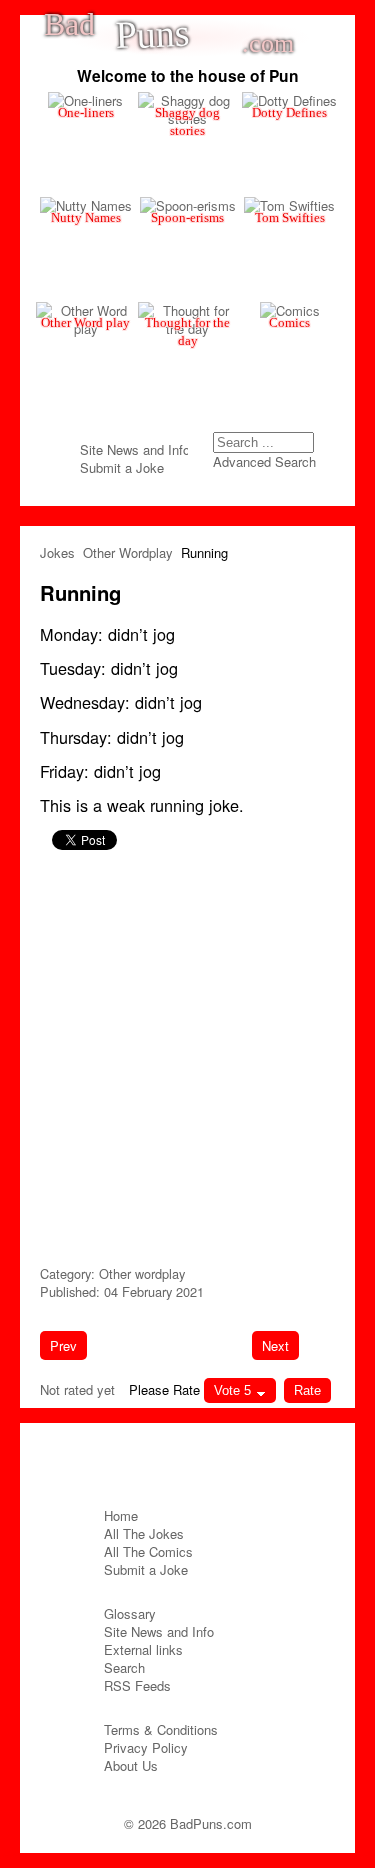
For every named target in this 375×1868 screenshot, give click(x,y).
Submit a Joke (122, 467)
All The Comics (148, 1551)
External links (143, 1649)
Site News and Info (135, 449)
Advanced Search (264, 461)
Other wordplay (142, 1273)
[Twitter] (150, 1460)
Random (170, 123)
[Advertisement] (187, 1054)
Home (121, 1515)
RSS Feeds (137, 1685)
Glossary (130, 1613)
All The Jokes (144, 1533)
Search (306, 447)
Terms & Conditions (161, 1729)
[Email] (188, 1460)
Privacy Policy (146, 1747)
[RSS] (226, 1460)
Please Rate (164, 1389)
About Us (131, 1765)
